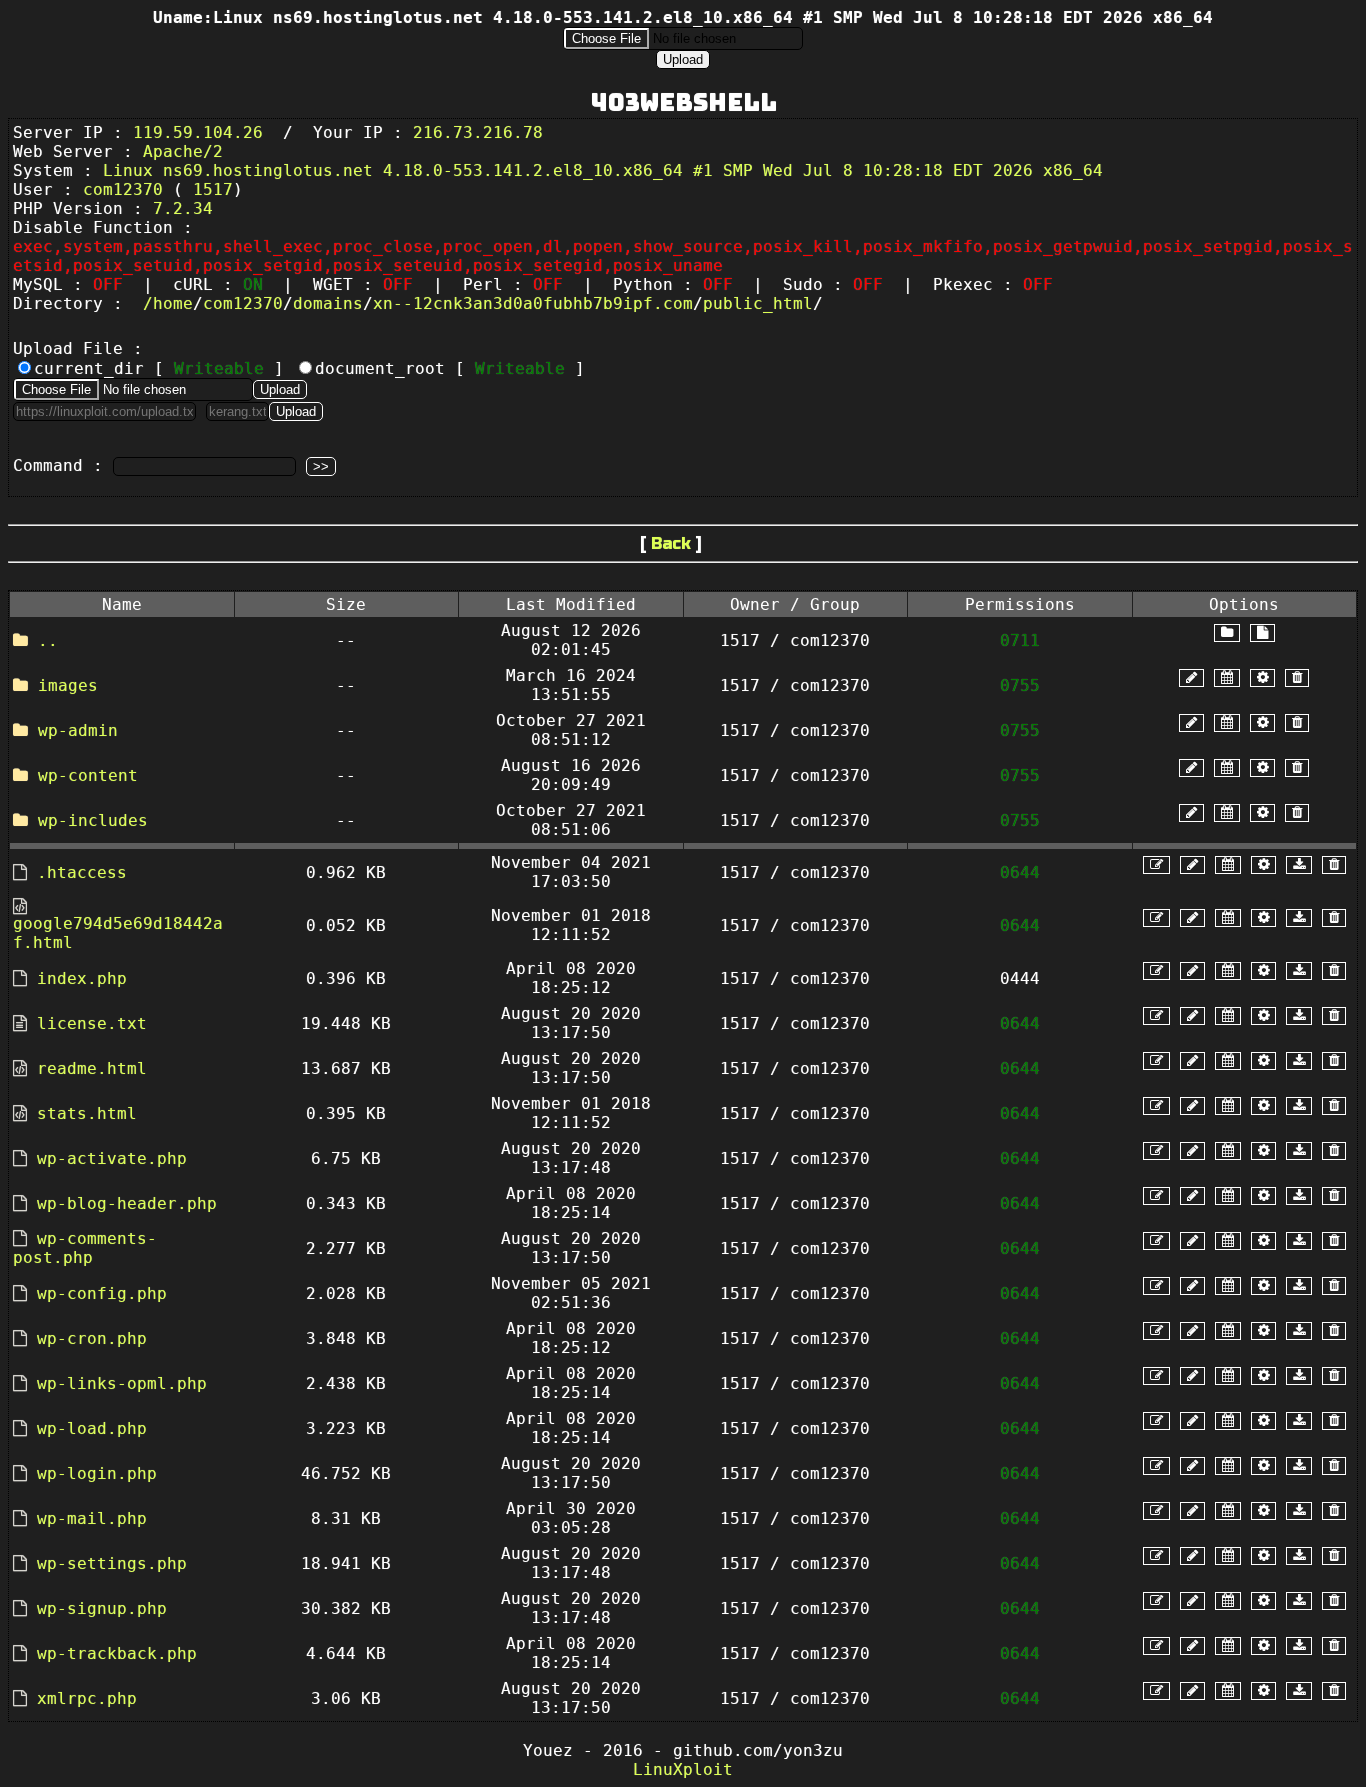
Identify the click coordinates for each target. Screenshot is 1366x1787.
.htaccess (82, 872)
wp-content (88, 775)
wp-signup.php (102, 1608)
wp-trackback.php (117, 1653)
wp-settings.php (112, 1563)
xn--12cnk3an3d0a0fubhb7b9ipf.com (533, 303)
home (173, 303)
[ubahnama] (1191, 677)
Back (671, 543)
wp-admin (78, 730)
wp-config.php (102, 1293)
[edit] (1156, 864)
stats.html (87, 1113)
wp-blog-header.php (127, 1203)
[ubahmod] (1262, 677)
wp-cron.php (92, 1338)
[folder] (1227, 632)
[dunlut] (1299, 864)
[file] (1262, 632)
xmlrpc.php (87, 1698)
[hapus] (1297, 677)
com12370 (243, 303)
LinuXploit (683, 1769)
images (68, 685)
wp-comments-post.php (85, 1248)
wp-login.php (97, 1473)
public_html (758, 303)
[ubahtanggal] (1227, 677)
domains (328, 303)
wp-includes (93, 820)
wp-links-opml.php (122, 1383)
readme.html (92, 1068)
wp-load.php (92, 1428)
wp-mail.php (92, 1518)
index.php (82, 978)
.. (48, 640)
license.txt (92, 1023)
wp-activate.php (112, 1158)
